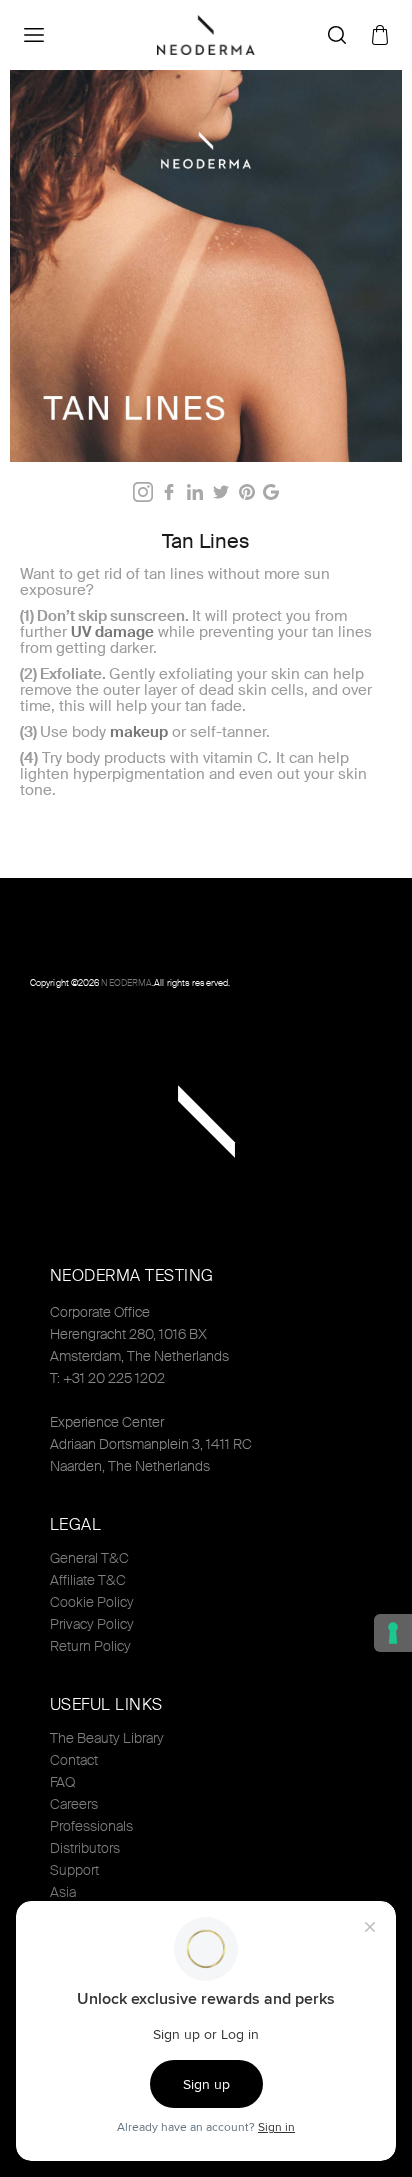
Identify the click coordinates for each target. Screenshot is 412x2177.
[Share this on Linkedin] (195, 492)
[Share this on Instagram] (143, 492)
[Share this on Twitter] (221, 492)
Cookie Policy (92, 1602)
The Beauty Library (107, 1738)
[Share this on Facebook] (169, 492)
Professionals (91, 1826)
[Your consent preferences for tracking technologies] (393, 1633)
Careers (74, 1804)
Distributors (85, 1848)
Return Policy (90, 1646)
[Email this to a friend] (271, 492)
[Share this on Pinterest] (247, 492)
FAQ (62, 1782)
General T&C (89, 1558)
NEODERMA (126, 983)
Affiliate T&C (88, 1580)
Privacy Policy (92, 1624)
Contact (74, 1760)
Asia (63, 1892)
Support (74, 1870)
